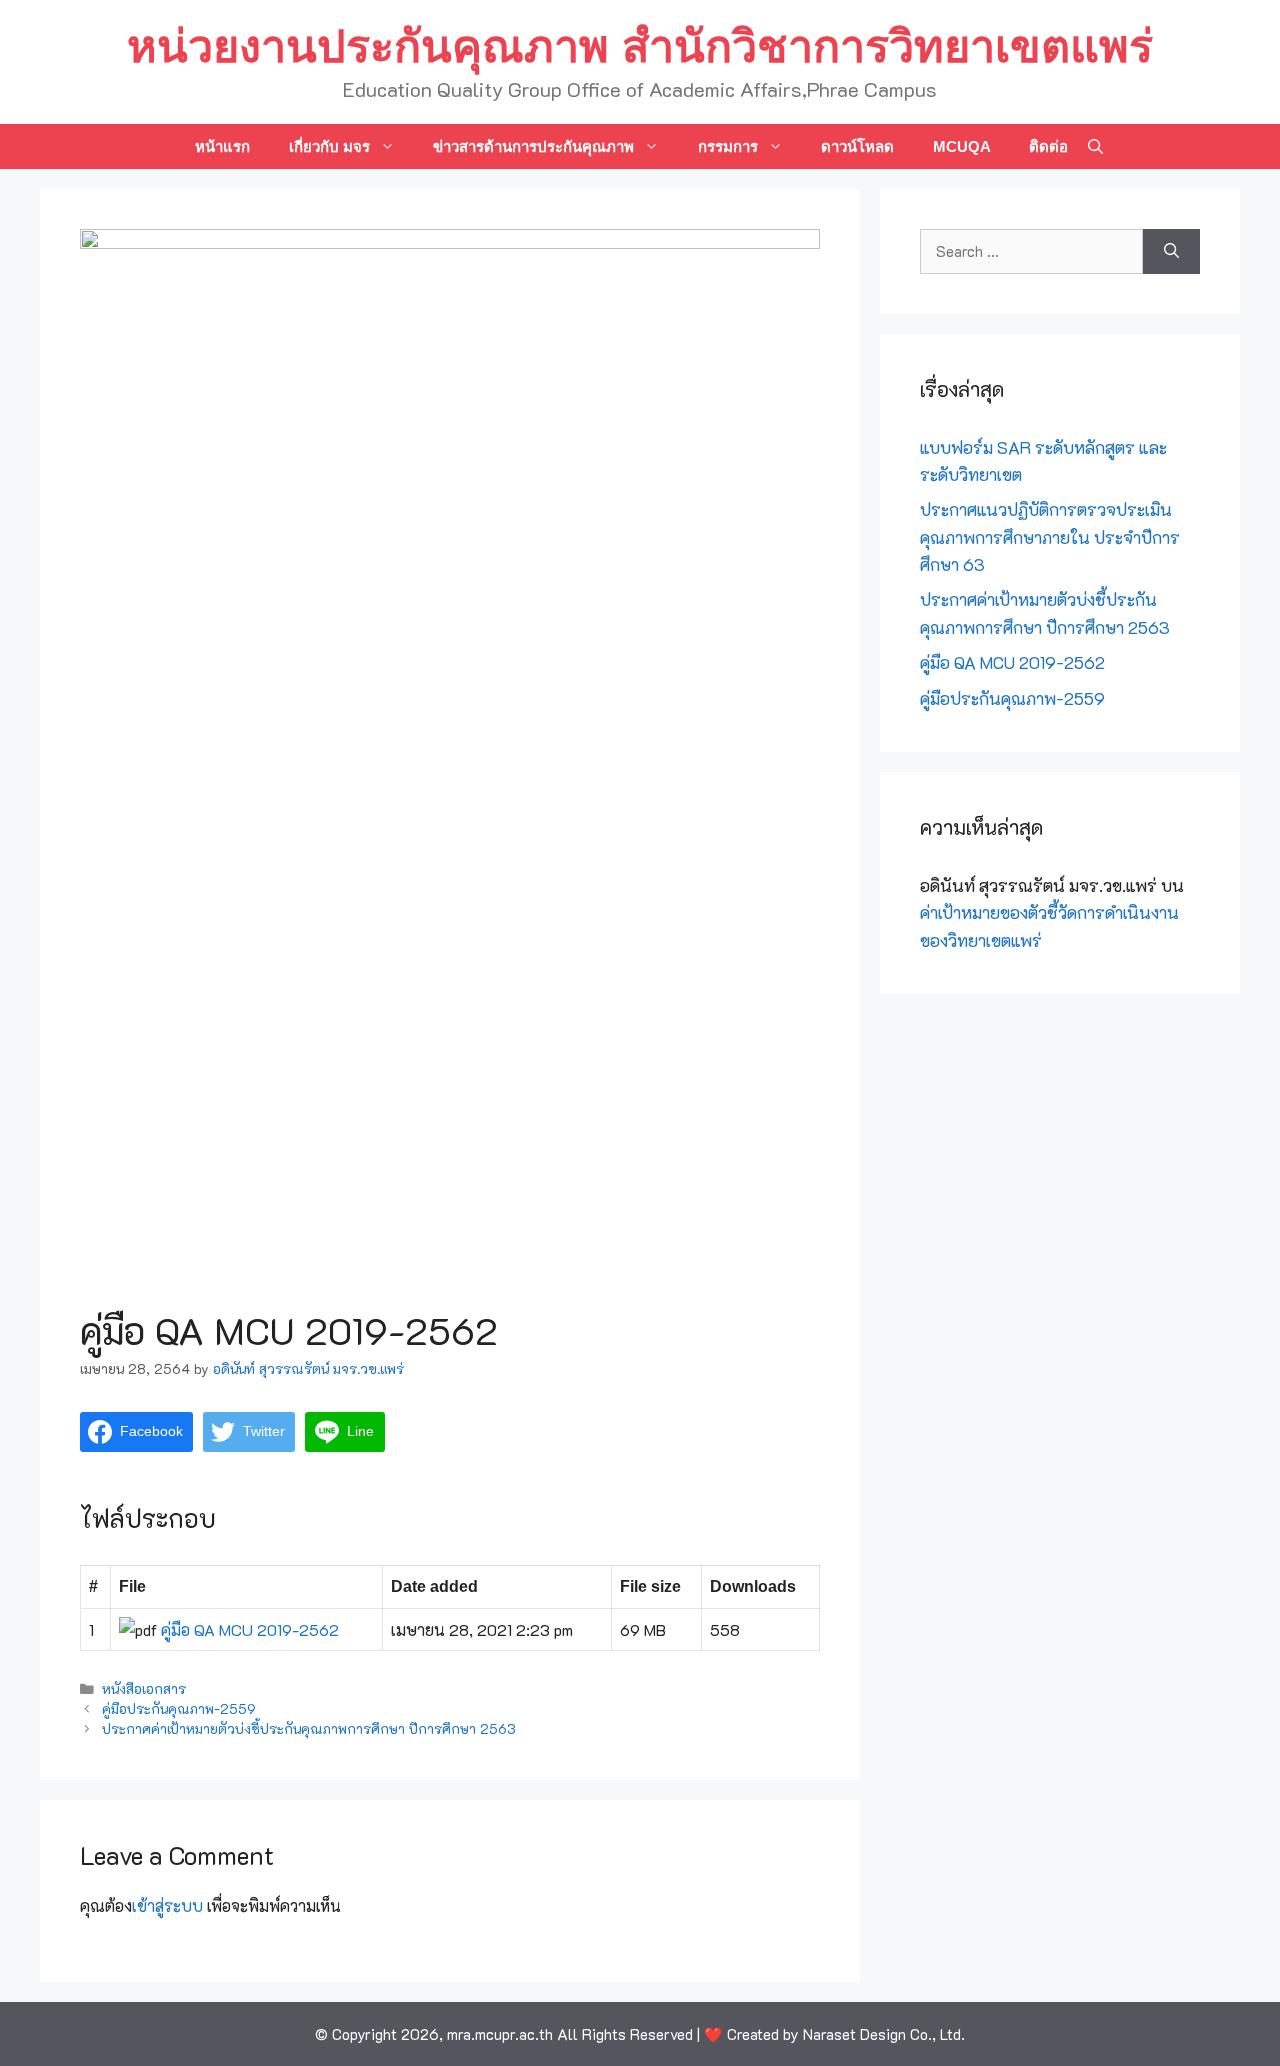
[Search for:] (1031, 251)
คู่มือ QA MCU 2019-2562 (250, 1629)
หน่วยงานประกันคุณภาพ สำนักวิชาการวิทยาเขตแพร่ (640, 46)
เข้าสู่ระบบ (167, 1905)
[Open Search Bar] (1095, 146)
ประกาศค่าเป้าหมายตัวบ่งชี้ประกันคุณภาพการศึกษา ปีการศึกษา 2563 (309, 1728)
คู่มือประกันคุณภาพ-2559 (179, 1708)
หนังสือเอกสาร (144, 1688)
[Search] (1171, 251)
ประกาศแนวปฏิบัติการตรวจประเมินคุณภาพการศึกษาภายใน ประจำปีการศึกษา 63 (1050, 536)
